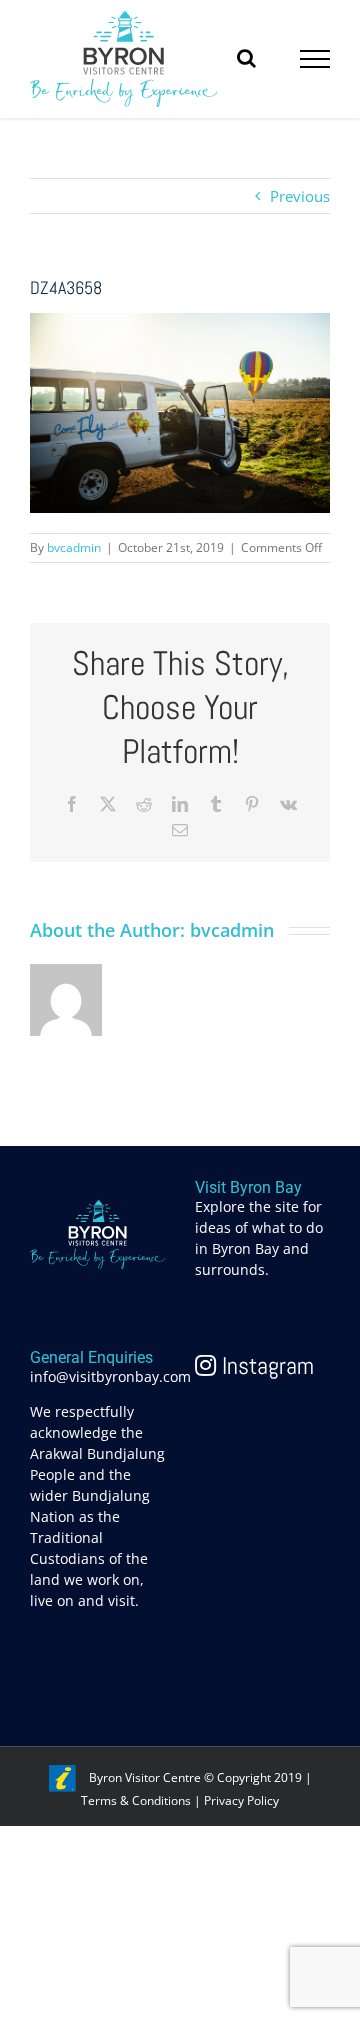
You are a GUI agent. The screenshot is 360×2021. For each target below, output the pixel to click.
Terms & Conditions (136, 1800)
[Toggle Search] (246, 58)
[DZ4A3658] (180, 324)
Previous (300, 196)
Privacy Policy (241, 1800)
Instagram (265, 1365)
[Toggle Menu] (315, 59)
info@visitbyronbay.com (110, 1376)
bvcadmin (74, 547)
